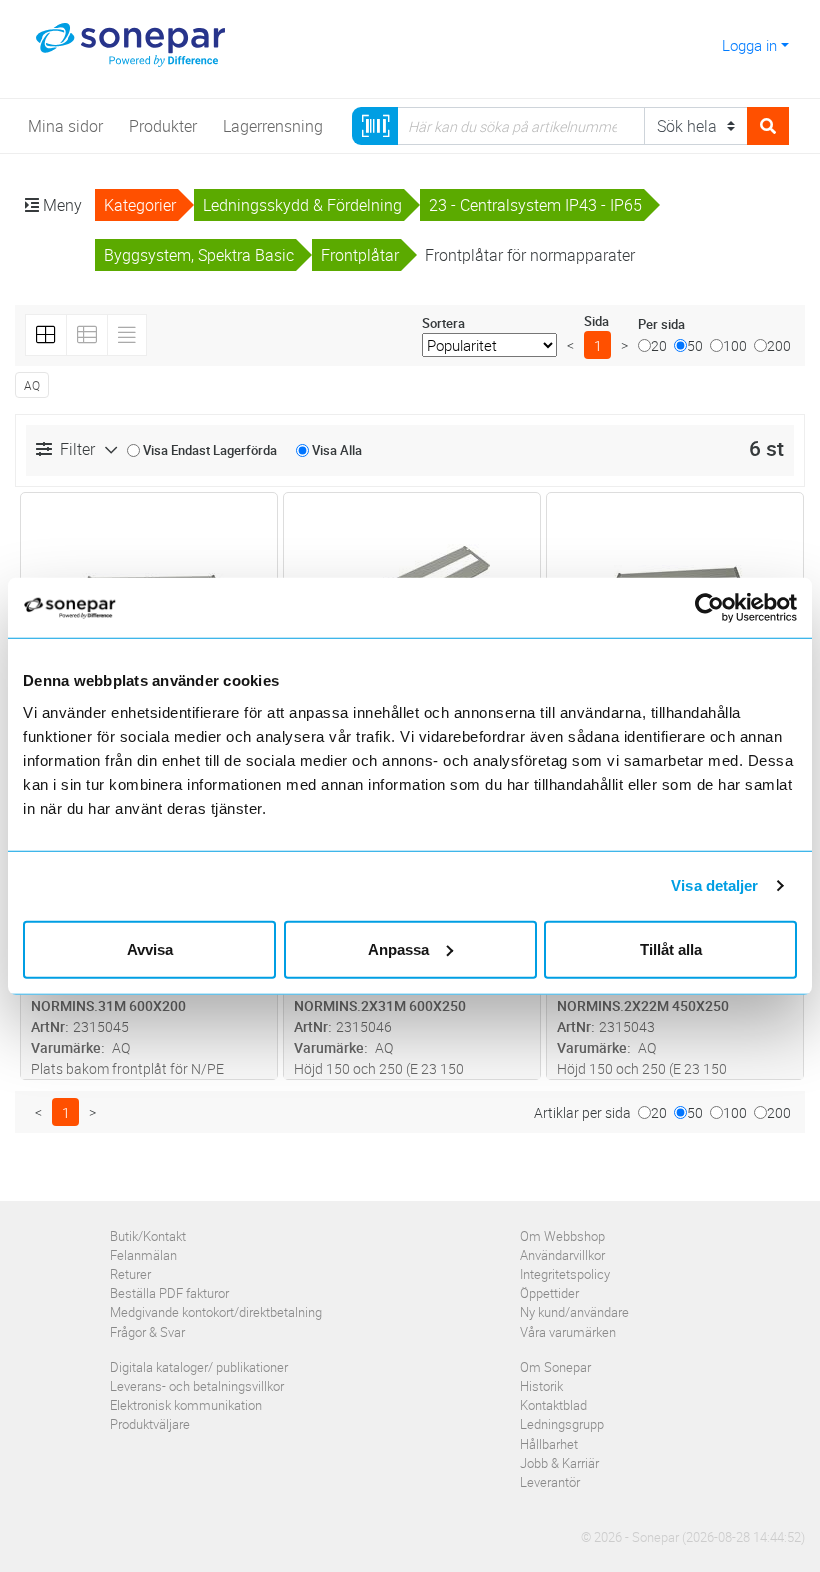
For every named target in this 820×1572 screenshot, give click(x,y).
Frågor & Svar (147, 1332)
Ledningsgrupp (562, 1424)
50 (695, 345)
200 (779, 345)
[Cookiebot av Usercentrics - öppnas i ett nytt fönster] (719, 608)
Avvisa (150, 948)
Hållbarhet (549, 1444)
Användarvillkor (562, 1255)
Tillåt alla (671, 948)
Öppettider (549, 1293)
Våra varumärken (568, 1332)
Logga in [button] (749, 45)
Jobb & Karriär (559, 1463)
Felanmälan (143, 1255)
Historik (541, 1386)
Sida (596, 321)
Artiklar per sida (582, 1112)
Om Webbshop (562, 1236)
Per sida (661, 324)
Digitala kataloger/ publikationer (199, 1367)
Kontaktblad (553, 1405)
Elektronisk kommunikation (186, 1405)
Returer (130, 1274)
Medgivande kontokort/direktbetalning (216, 1312)
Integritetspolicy (565, 1274)
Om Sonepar (555, 1367)
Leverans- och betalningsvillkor (197, 1386)
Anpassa (398, 948)
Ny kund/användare (574, 1312)
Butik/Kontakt (148, 1236)
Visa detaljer (714, 885)
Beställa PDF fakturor (169, 1293)
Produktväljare (150, 1424)
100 (735, 345)
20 (659, 345)
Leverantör (550, 1482)
